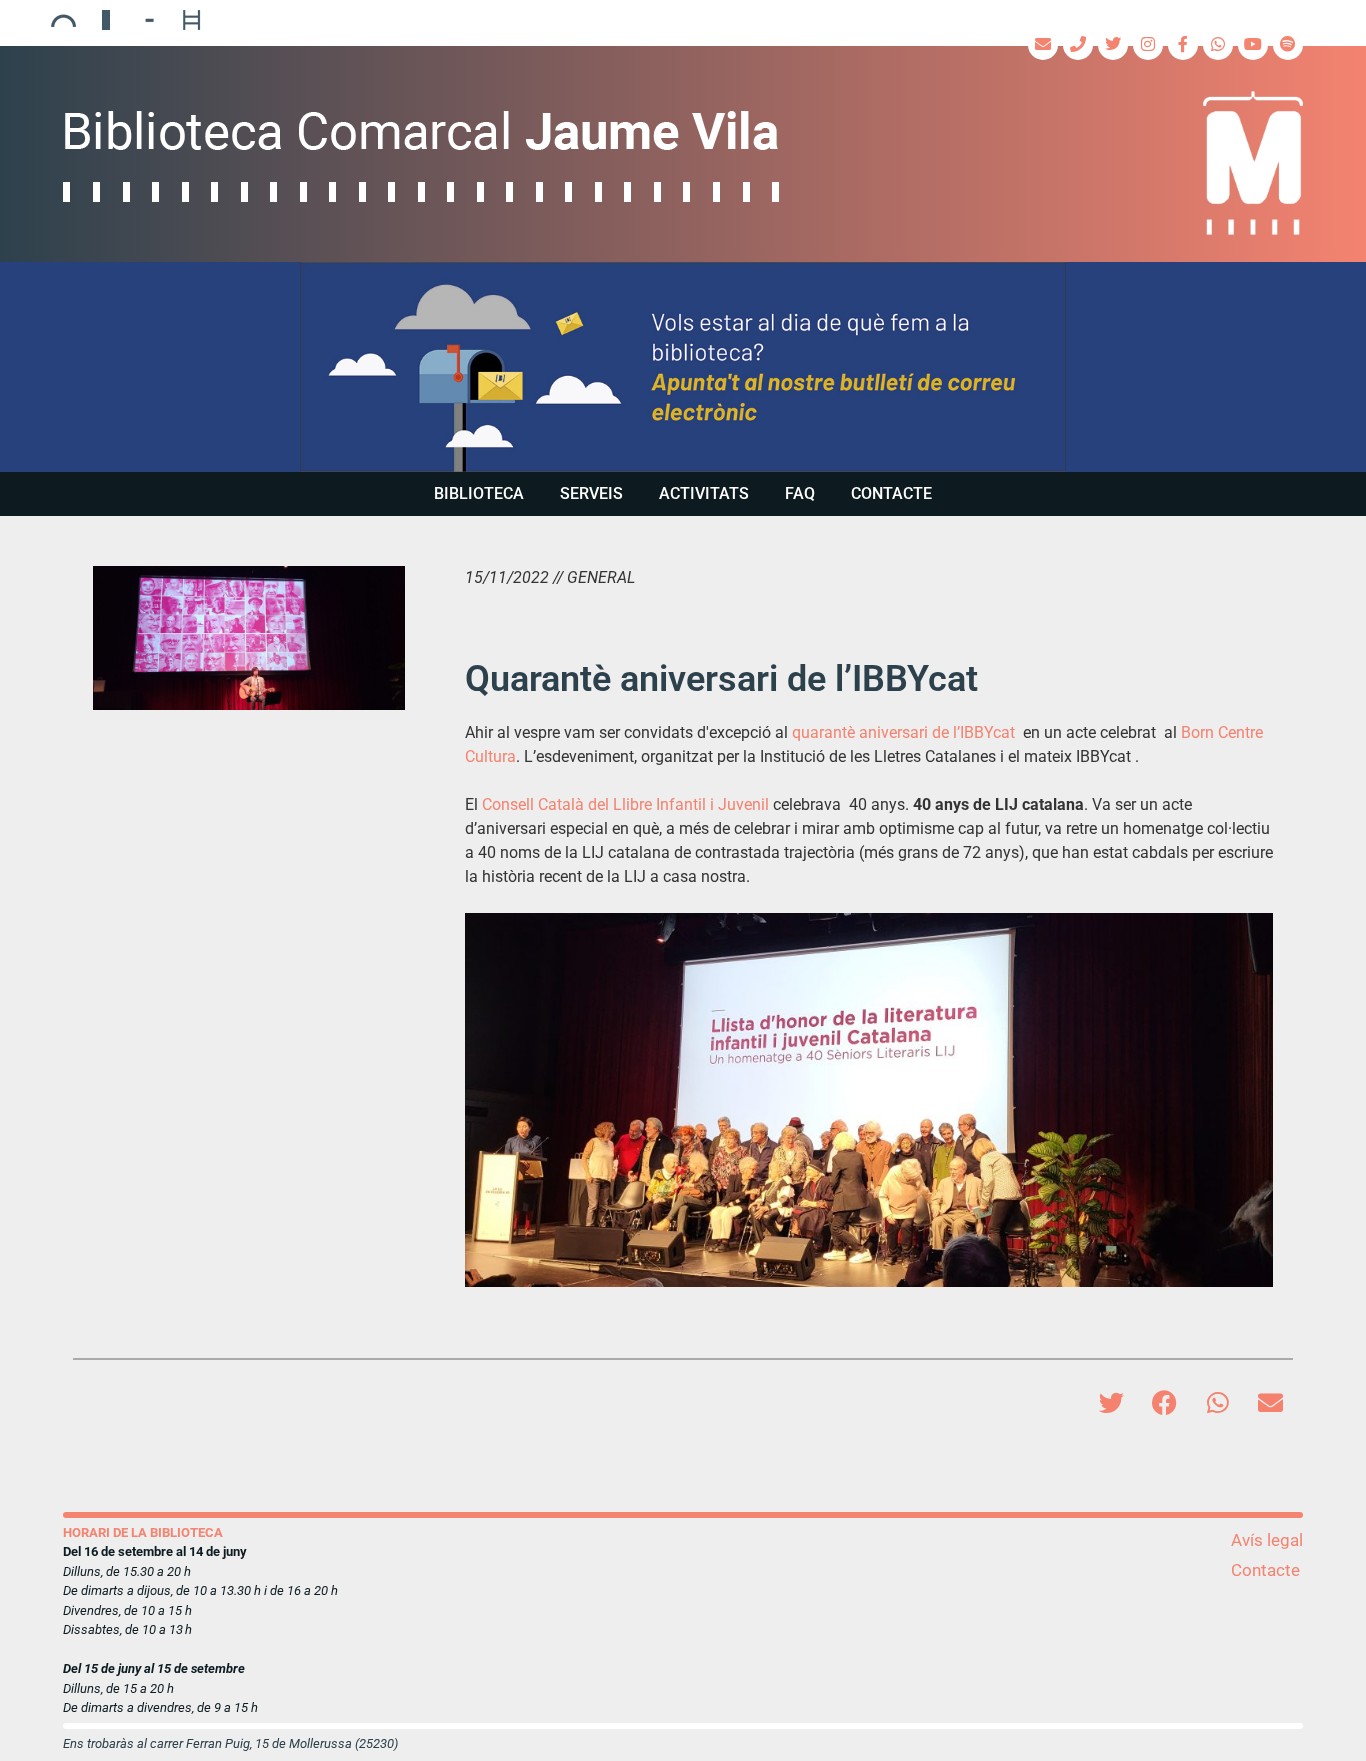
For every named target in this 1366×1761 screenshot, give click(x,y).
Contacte (891, 493)
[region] (683, 367)
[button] (683, 367)
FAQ (800, 493)
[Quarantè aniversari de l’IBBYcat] (249, 638)
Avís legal (1267, 1540)
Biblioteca (479, 493)
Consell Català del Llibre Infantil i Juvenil (625, 804)
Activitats (704, 493)
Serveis (591, 493)
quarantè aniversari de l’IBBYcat (903, 732)
